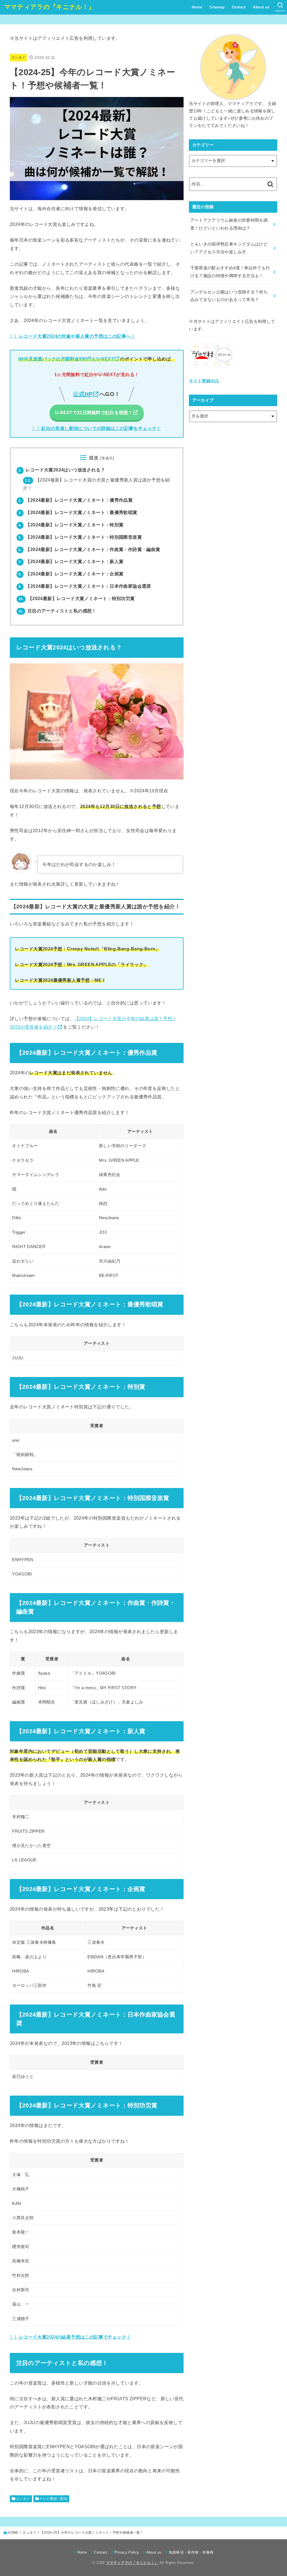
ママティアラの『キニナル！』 (49, 7)
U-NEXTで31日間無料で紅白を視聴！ (94, 413)
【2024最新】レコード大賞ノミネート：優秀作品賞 (76, 500)
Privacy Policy (127, 2552)
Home (197, 7)
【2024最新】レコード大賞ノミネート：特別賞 (71, 525)
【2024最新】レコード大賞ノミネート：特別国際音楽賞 (80, 537)
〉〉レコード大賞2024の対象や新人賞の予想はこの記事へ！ (73, 336)
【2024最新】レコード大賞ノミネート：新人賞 (71, 562)
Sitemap (217, 7)
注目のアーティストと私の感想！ (57, 611)
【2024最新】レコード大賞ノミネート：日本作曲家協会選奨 (85, 586)
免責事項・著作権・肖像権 (191, 2552)
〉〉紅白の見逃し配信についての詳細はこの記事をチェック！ (97, 428)
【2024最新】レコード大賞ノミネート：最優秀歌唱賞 (78, 512)
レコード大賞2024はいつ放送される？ (62, 470)
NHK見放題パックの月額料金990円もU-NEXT (66, 359)
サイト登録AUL (204, 381)
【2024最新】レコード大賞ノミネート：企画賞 (71, 574)
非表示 (107, 458)
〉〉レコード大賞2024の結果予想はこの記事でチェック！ (70, 2337)
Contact (239, 7)
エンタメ (18, 57)
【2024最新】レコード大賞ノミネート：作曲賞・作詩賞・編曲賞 (89, 549)
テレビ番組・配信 (53, 2499)
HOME (13, 2533)
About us (261, 7)
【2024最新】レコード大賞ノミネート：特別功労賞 (77, 599)
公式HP (83, 394)
